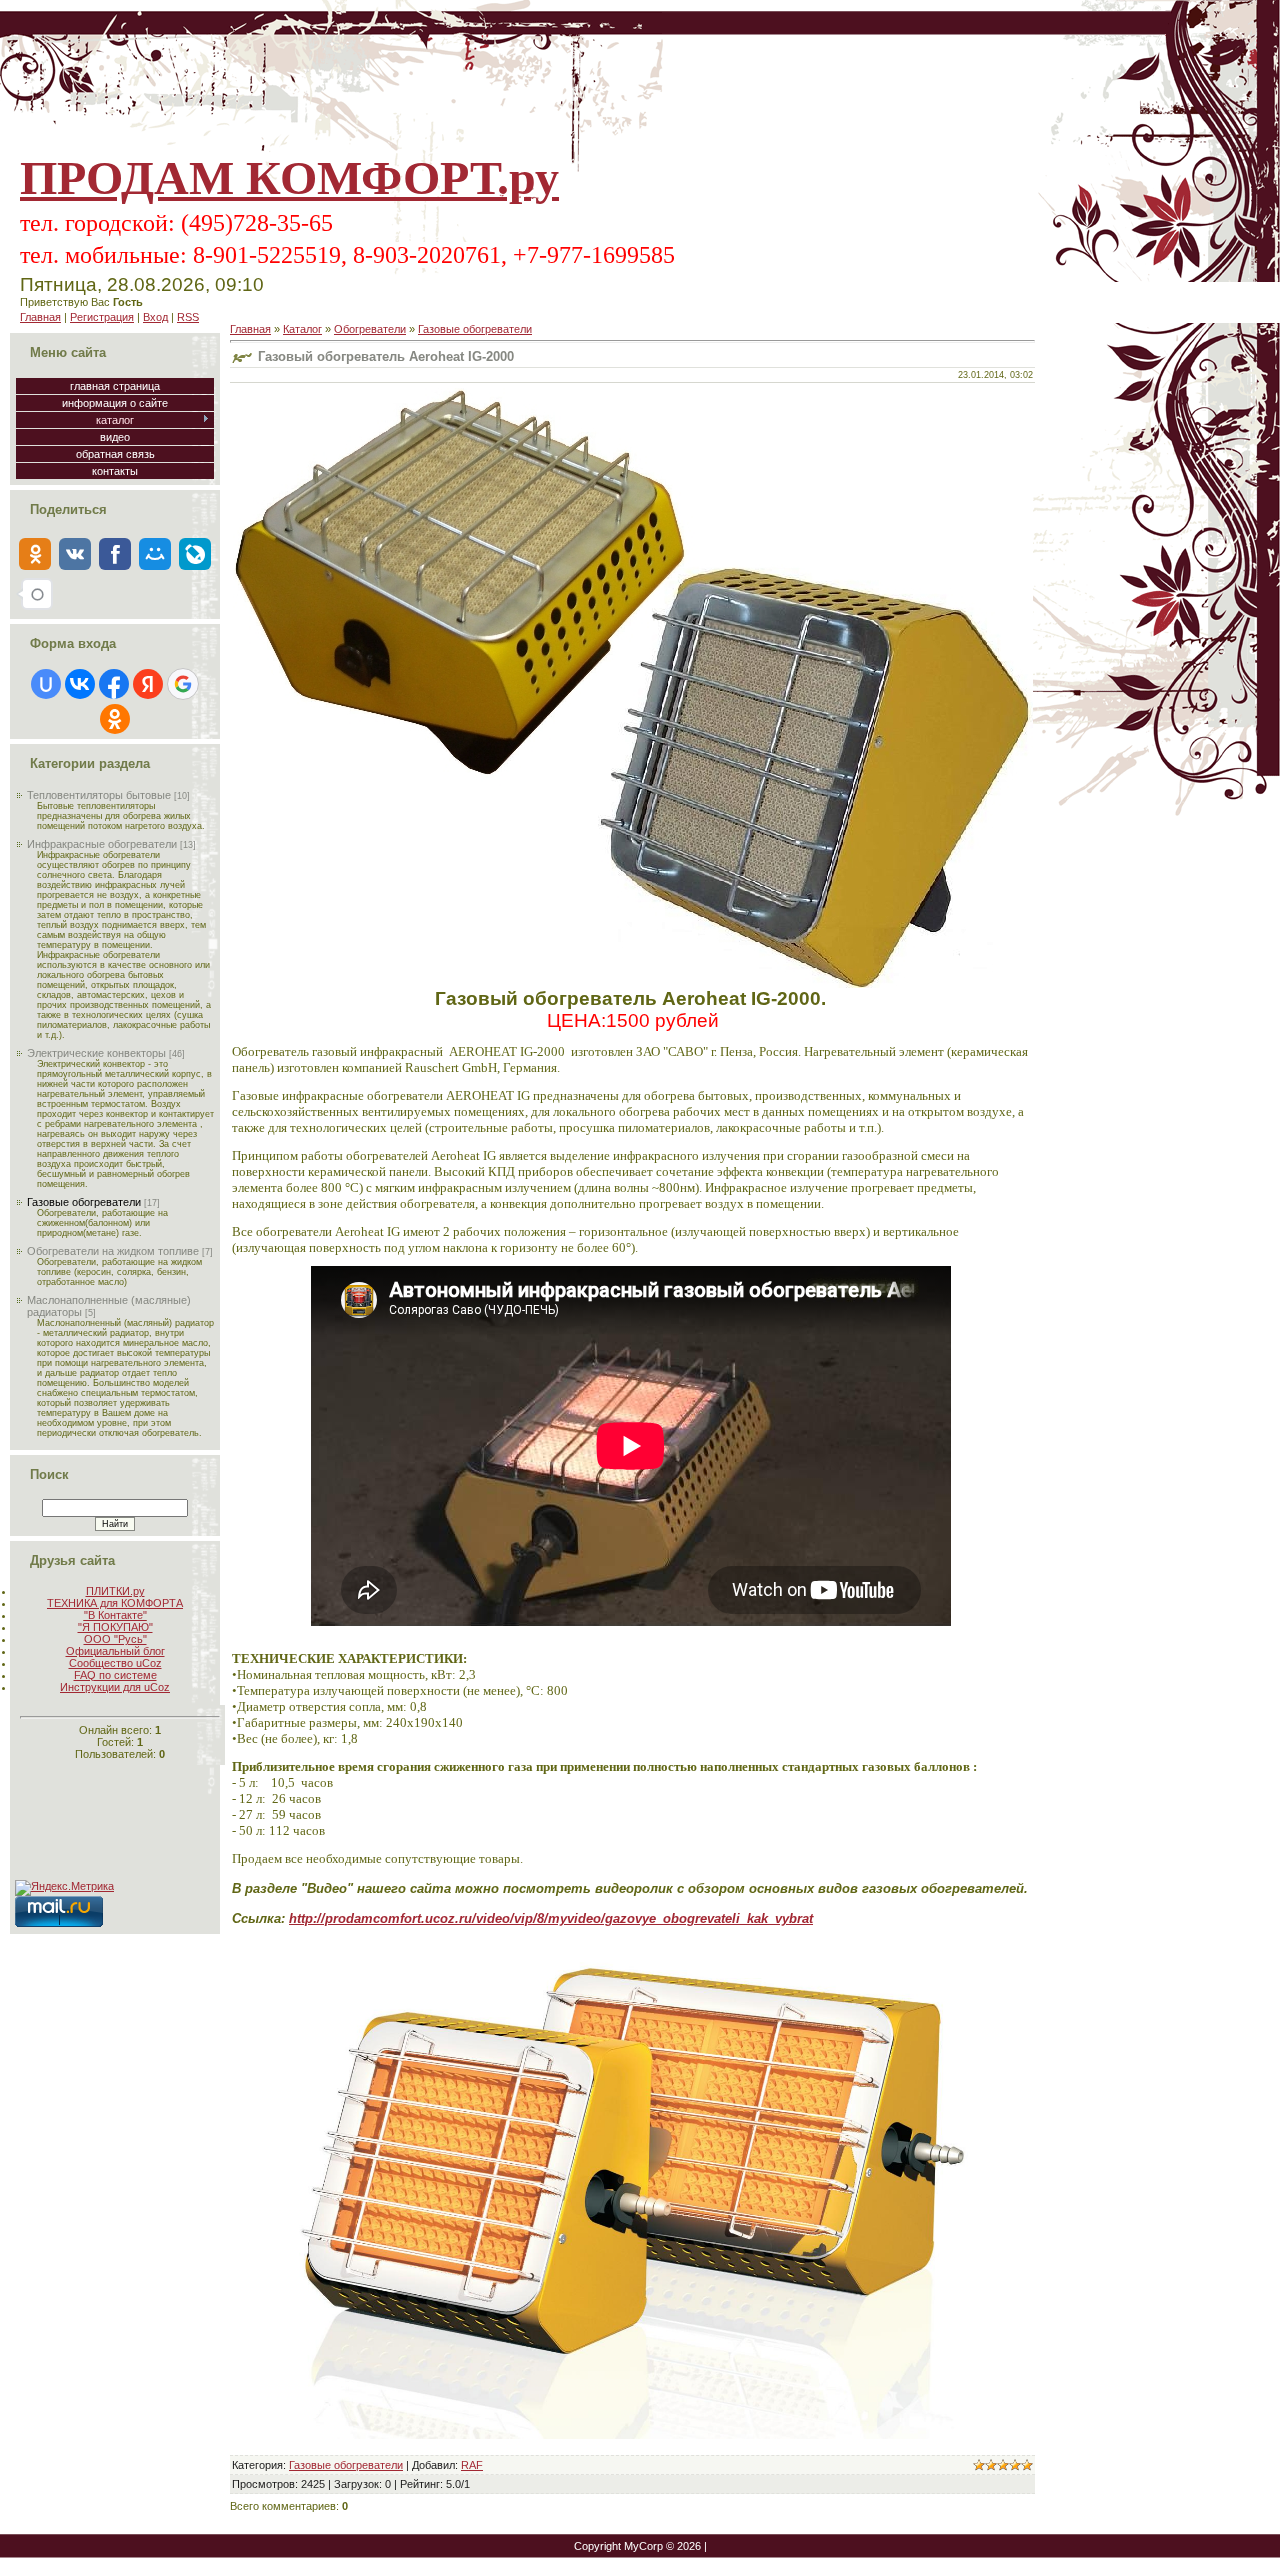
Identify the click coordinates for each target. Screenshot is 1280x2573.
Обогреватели (370, 329)
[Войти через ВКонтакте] (80, 684)
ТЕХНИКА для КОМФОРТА (115, 1603)
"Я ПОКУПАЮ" (115, 1627)
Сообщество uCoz (115, 1663)
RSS (188, 317)
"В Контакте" (115, 1615)
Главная (40, 317)
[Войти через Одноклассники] (115, 719)
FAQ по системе (115, 1675)
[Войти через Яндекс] (148, 684)
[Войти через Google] (183, 684)
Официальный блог (115, 1651)
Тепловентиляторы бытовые (99, 795)
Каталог (302, 329)
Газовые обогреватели (84, 1202)
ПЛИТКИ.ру (115, 1591)
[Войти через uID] (46, 684)
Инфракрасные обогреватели (102, 844)
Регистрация (102, 317)
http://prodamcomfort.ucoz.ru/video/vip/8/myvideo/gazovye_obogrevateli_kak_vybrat (551, 1918)
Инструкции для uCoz (115, 1687)
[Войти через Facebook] (114, 684)
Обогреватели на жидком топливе (113, 1251)
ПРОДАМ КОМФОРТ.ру (289, 177)
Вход (155, 317)
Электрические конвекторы (96, 1053)
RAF (472, 2465)
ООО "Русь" (115, 1639)
